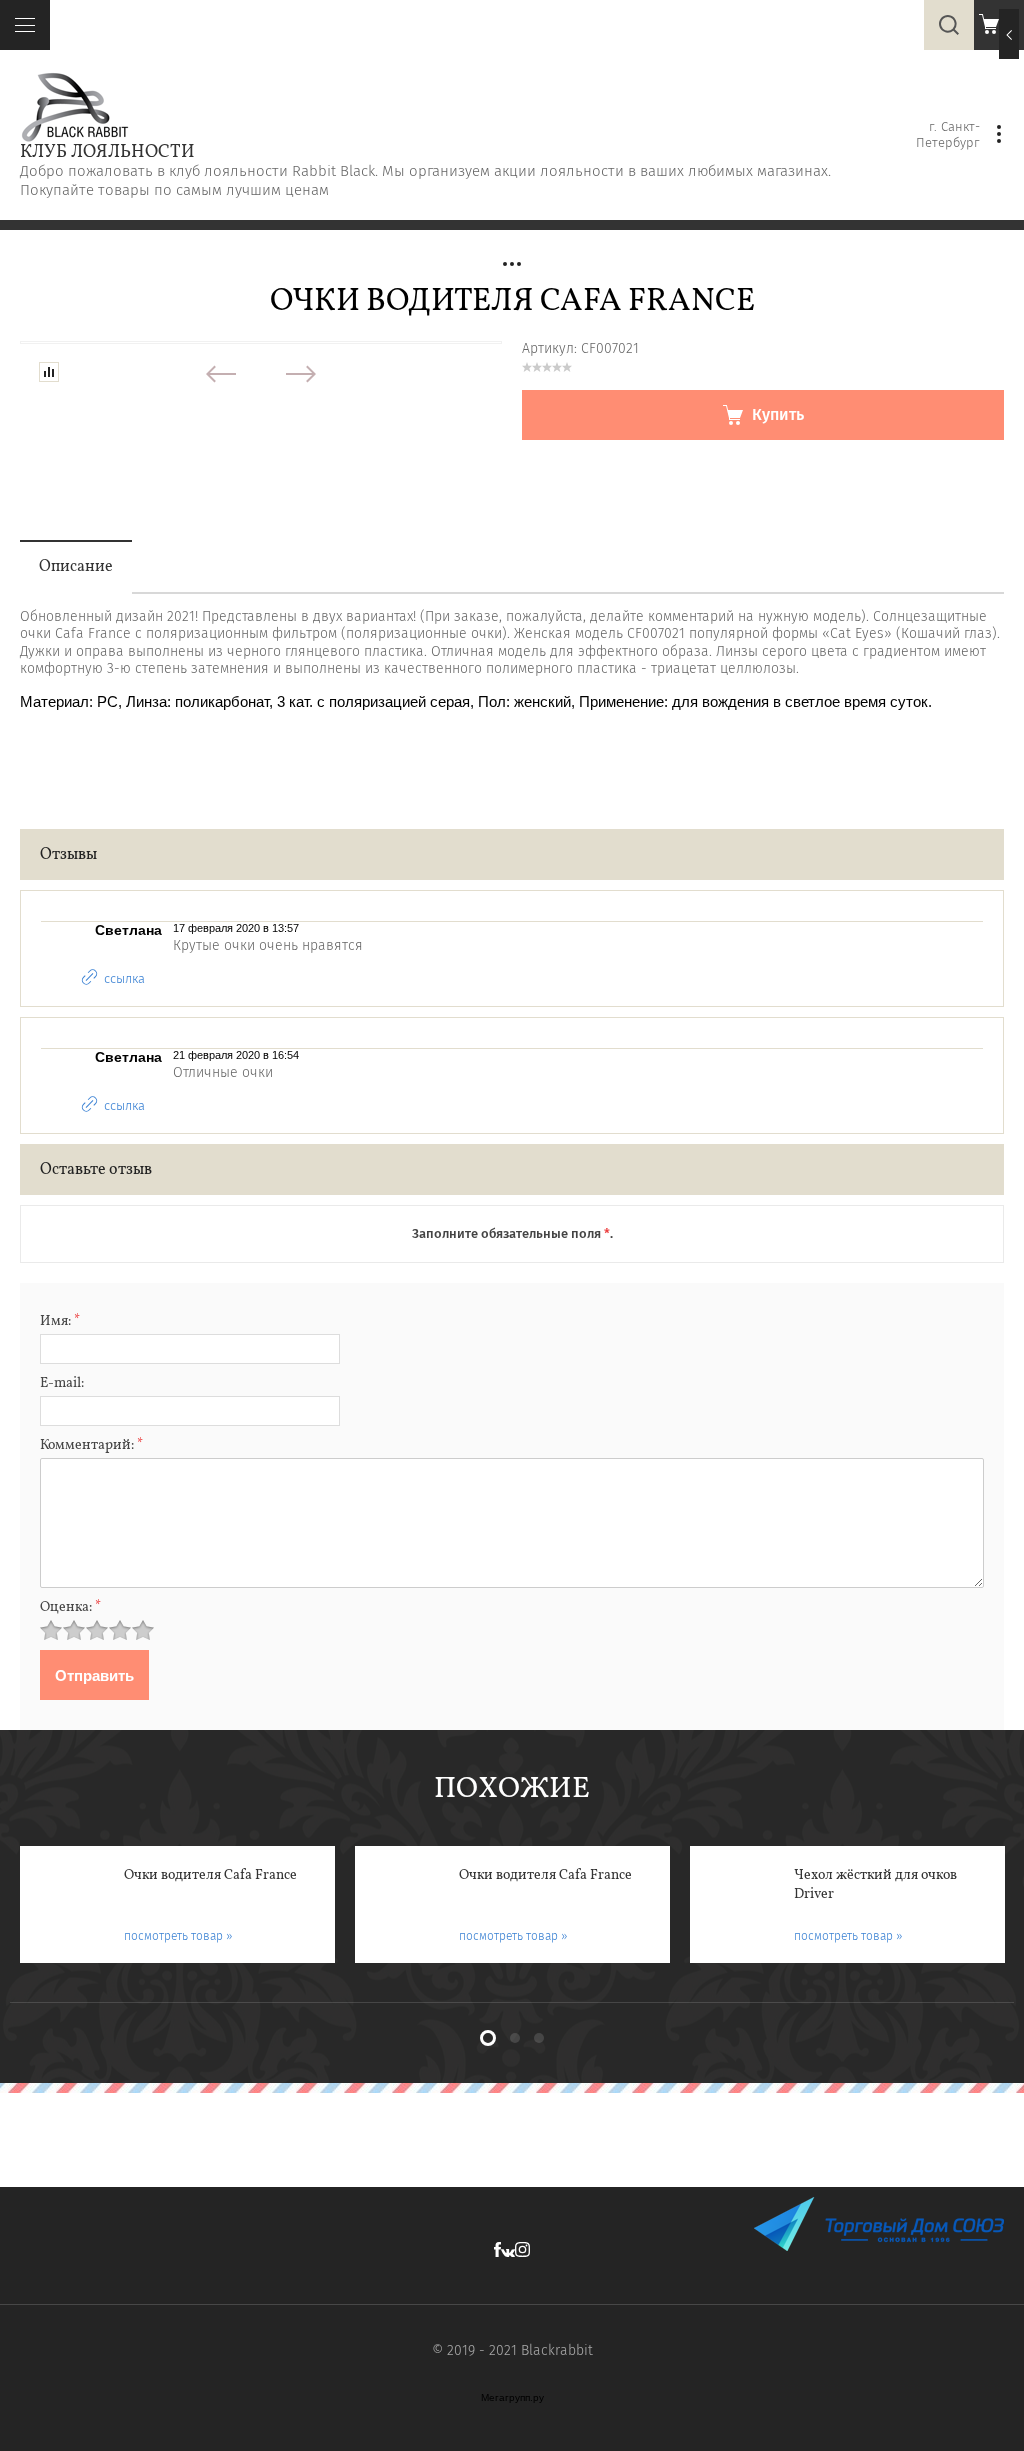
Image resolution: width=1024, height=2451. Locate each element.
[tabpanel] (177, 1904)
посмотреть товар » (178, 1936)
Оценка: (70, 1607)
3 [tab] (539, 2038)
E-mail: (62, 1383)
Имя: (60, 1321)
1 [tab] (488, 2038)
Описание (76, 567)
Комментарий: (91, 1445)
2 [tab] (515, 2038)
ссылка (124, 977)
